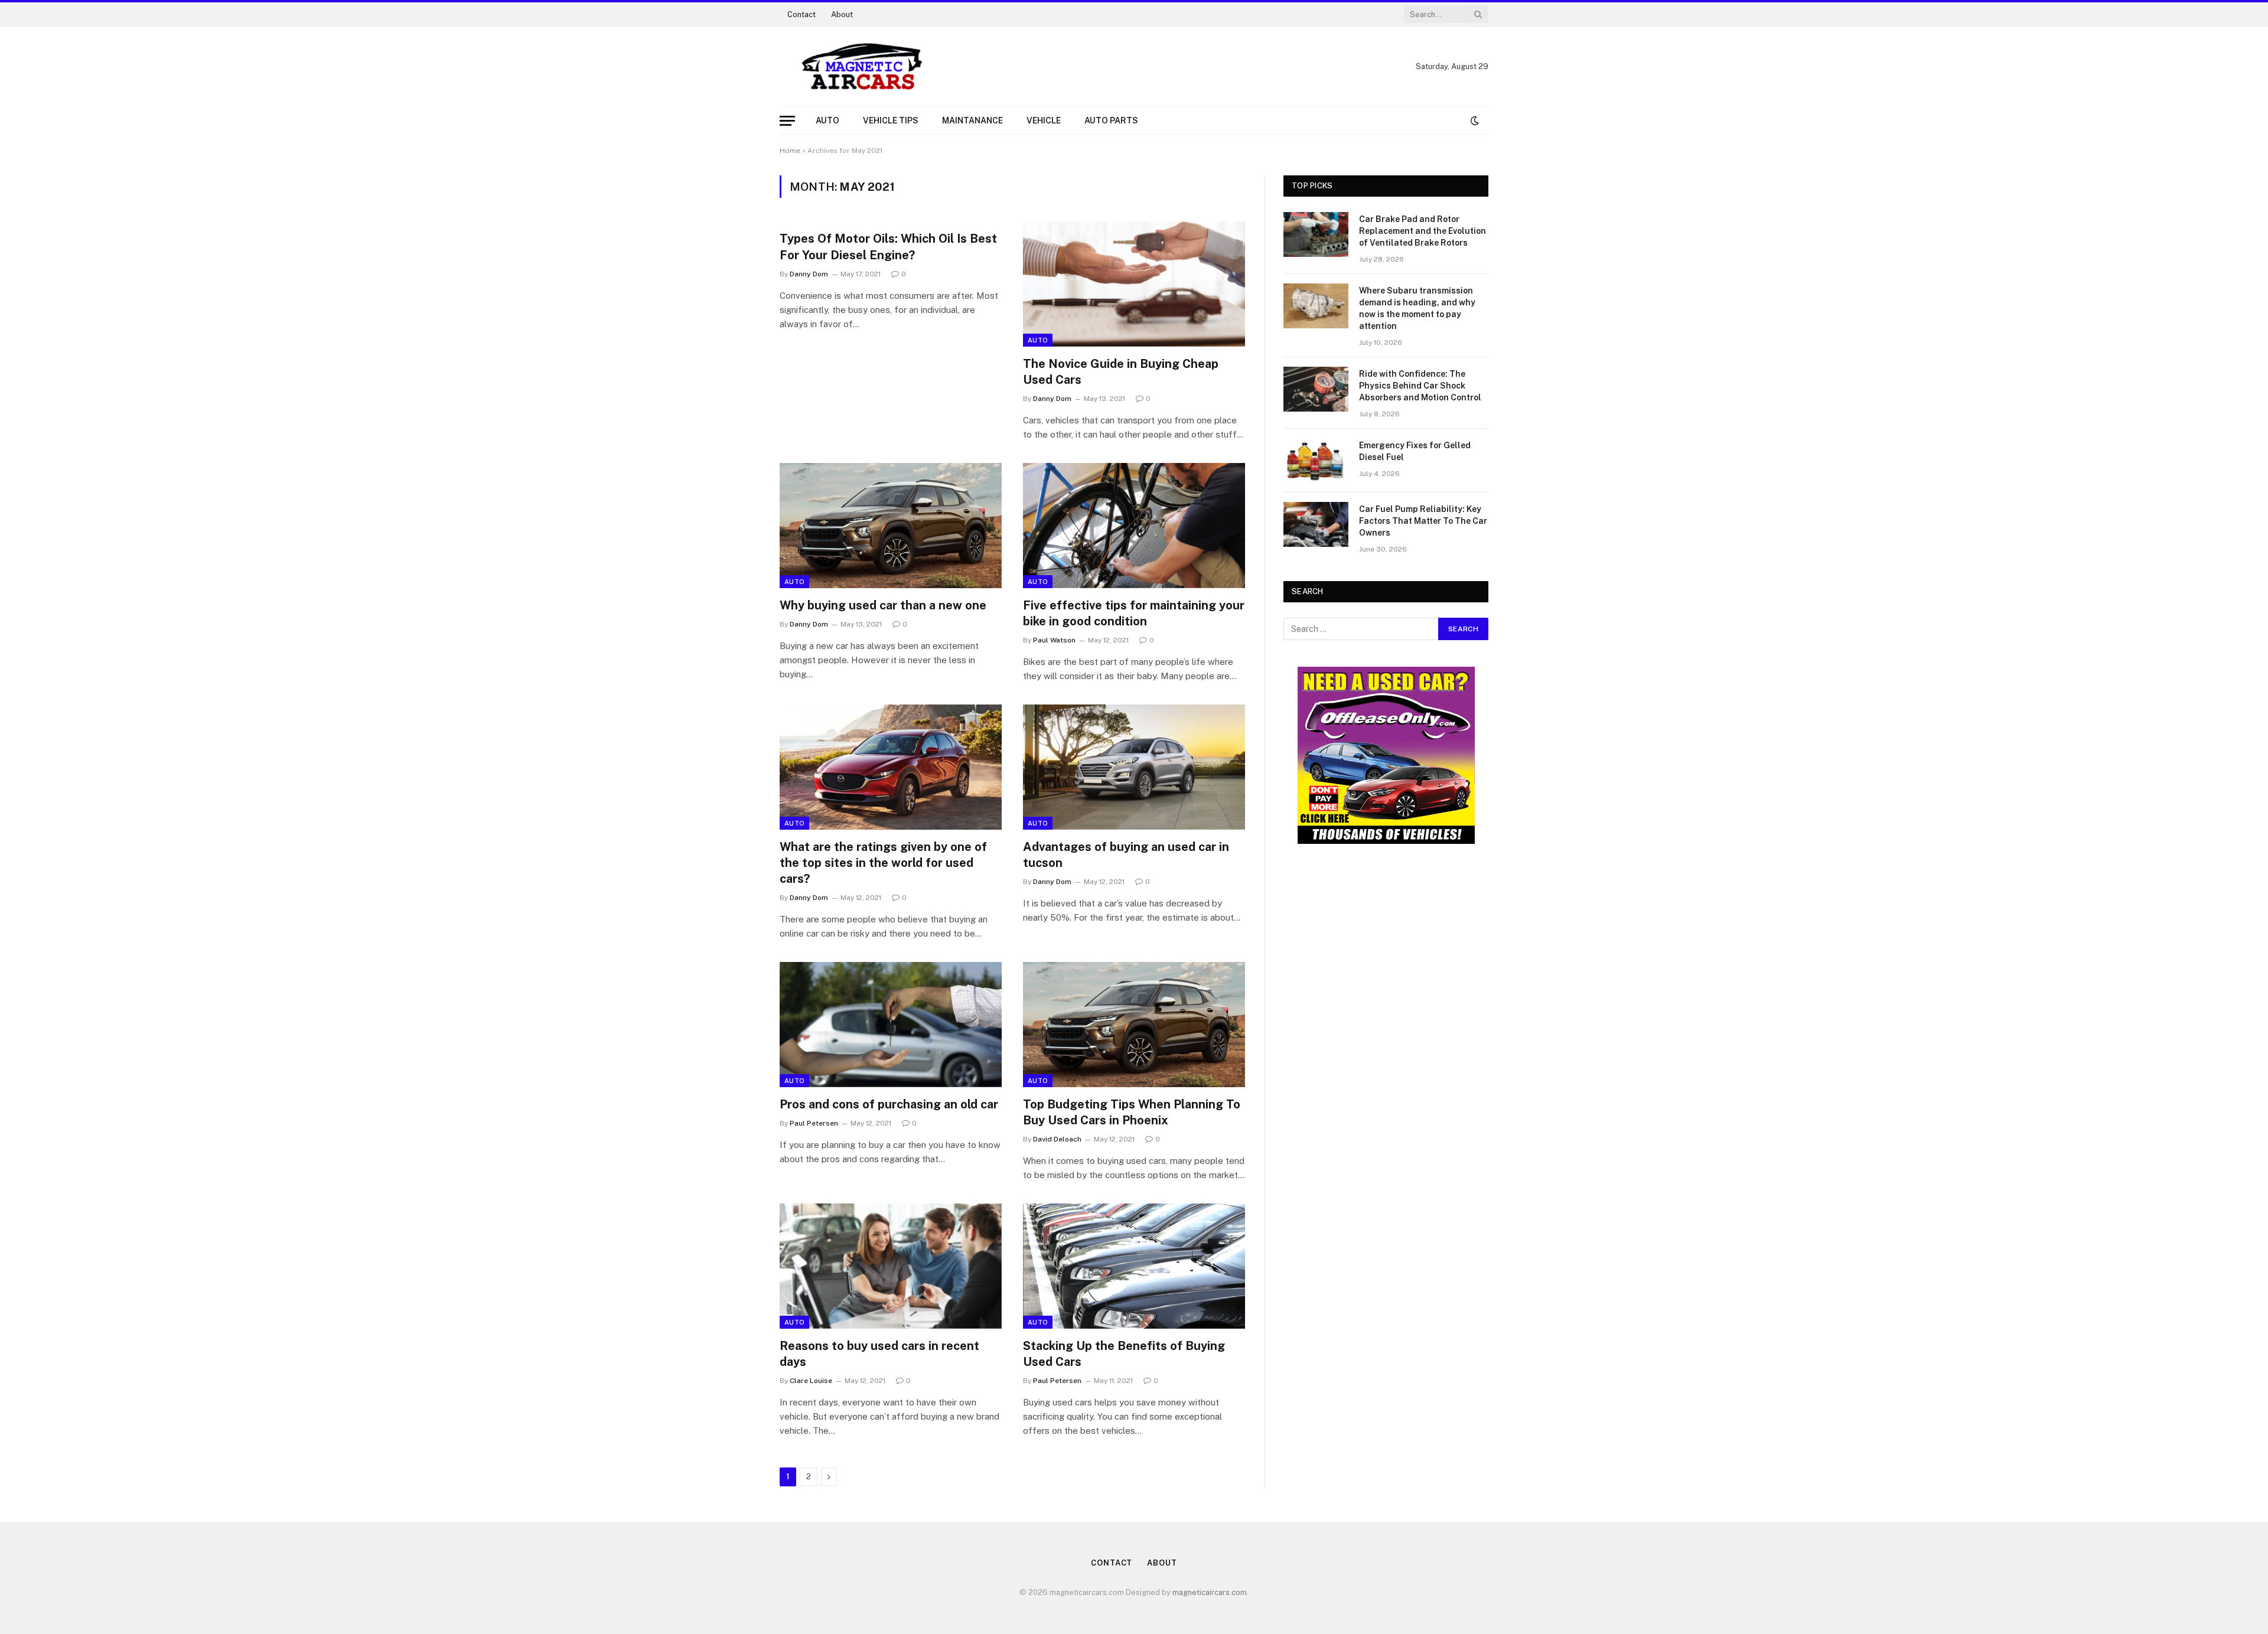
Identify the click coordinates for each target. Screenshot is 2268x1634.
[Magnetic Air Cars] (862, 67)
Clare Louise (811, 1381)
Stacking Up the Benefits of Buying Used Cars (1124, 1354)
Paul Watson (1054, 640)
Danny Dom (809, 274)
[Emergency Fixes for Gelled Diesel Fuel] (1316, 461)
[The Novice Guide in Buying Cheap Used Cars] (1134, 284)
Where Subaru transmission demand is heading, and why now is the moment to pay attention (1417, 308)
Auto (827, 120)
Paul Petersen (814, 1123)
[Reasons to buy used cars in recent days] (891, 1266)
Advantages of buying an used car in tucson (1126, 855)
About (842, 14)
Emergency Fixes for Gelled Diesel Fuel (1415, 451)
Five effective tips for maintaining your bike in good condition (1134, 613)
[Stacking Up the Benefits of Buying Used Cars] (1134, 1266)
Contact (801, 14)
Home (790, 151)
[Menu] (787, 121)
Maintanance (972, 120)
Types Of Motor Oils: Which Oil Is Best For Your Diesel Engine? (888, 247)
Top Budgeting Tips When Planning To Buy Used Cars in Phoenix (1132, 1112)
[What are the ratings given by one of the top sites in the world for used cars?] (891, 767)
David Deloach (1057, 1139)
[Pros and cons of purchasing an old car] (891, 1025)
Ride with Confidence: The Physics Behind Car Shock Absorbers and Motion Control (1420, 386)
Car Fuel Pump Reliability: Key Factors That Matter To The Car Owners (1423, 521)
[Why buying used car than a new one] (891, 526)
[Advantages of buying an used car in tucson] (1134, 767)
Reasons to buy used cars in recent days (879, 1354)
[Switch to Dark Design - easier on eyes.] (1474, 120)
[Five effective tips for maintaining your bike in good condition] (1134, 526)
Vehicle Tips (891, 120)
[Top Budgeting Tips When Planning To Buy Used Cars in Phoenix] (1134, 1025)
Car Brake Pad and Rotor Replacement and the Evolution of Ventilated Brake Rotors (1423, 231)
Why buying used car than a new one (883, 605)
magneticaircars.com (1210, 1592)
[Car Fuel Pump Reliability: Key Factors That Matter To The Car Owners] (1316, 524)
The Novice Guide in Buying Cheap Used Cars (1121, 372)
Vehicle (1044, 120)
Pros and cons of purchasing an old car (889, 1104)
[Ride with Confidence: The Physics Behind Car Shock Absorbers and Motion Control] (1316, 389)
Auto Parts (1111, 120)
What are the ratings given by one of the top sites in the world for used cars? (883, 863)
